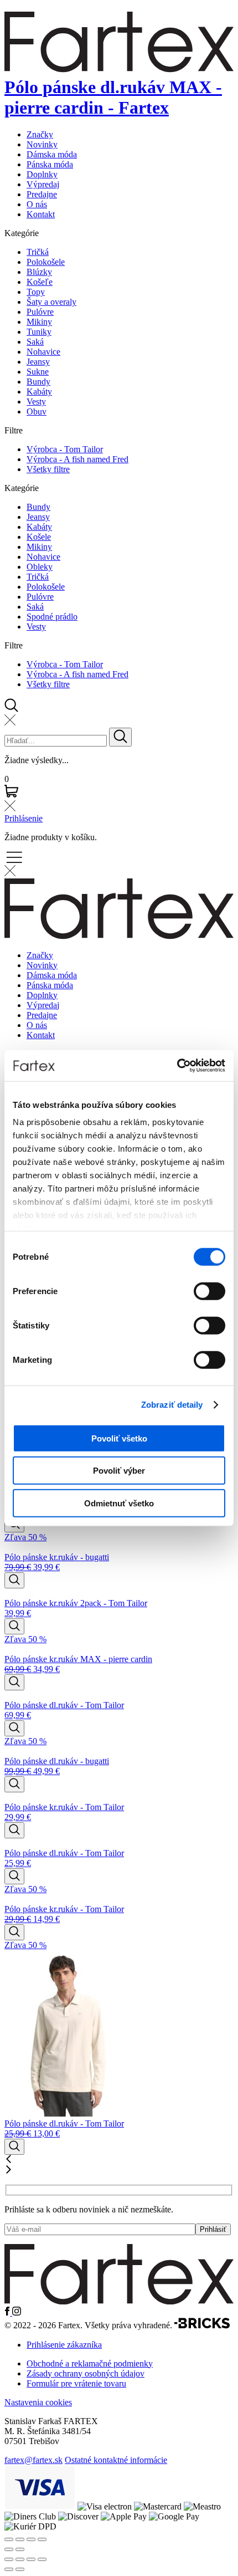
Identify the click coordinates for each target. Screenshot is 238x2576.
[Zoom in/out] (42, 2539)
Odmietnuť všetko (119, 1503)
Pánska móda (50, 164)
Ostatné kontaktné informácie (116, 2460)
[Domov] (119, 2301)
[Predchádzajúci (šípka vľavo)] (9, 2569)
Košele (39, 537)
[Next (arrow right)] (20, 2549)
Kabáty (39, 392)
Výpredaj (43, 184)
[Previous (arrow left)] (9, 2549)
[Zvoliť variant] (14, 1580)
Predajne (42, 194)
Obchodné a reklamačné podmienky (90, 2363)
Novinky (42, 144)
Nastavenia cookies (38, 2402)
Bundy (38, 382)
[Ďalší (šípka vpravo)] (20, 2569)
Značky (40, 134)
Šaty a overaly (51, 302)
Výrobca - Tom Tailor (65, 449)
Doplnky (42, 174)
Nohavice (43, 352)
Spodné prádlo (52, 617)
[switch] (209, 1291)
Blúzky (39, 272)
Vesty (36, 402)
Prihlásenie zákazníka (64, 2345)
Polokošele (46, 262)
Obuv (37, 412)
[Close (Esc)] (9, 2539)
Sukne (38, 372)
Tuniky (39, 332)
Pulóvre (40, 312)
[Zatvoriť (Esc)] (42, 2559)
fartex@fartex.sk (33, 2460)
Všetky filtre (48, 469)
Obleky (40, 567)
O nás (37, 204)
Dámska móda (52, 154)
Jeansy (38, 362)
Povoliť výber (119, 1471)
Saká (35, 342)
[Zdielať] (31, 2559)
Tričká (38, 252)
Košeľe (40, 282)
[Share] (20, 2539)
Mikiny (39, 322)
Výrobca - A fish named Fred (77, 459)
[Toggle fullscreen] (31, 2539)
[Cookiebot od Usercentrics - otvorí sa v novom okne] (177, 1066)
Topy (36, 292)
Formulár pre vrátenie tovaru (76, 2383)
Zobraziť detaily (172, 1405)
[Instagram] (17, 2312)
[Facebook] (8, 2312)
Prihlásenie (24, 818)
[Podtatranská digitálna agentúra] (202, 2326)
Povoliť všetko (119, 1438)
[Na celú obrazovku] (20, 2559)
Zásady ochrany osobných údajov (86, 2373)
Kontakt (41, 214)
